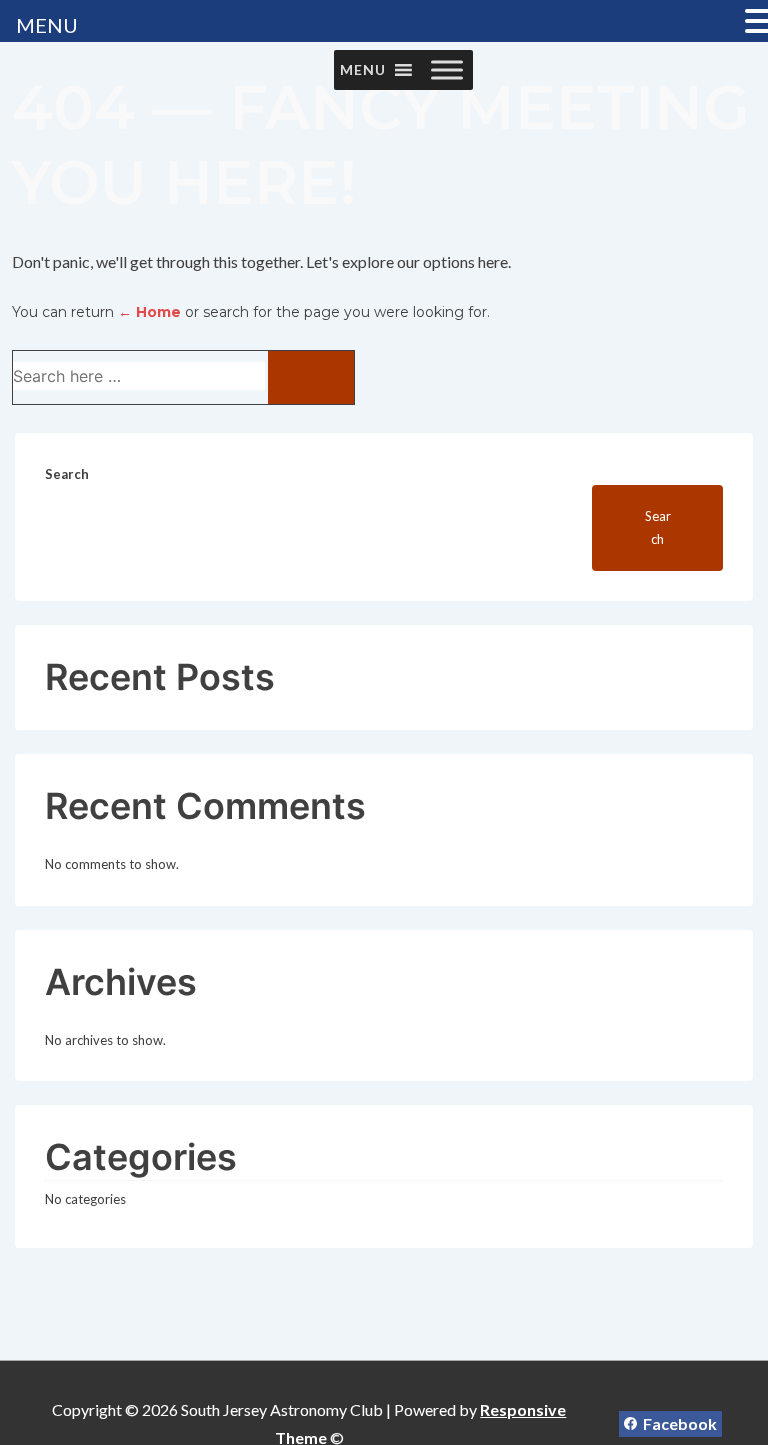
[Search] (311, 377)
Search (67, 474)
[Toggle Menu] (447, 69)
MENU (47, 25)
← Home (149, 312)
